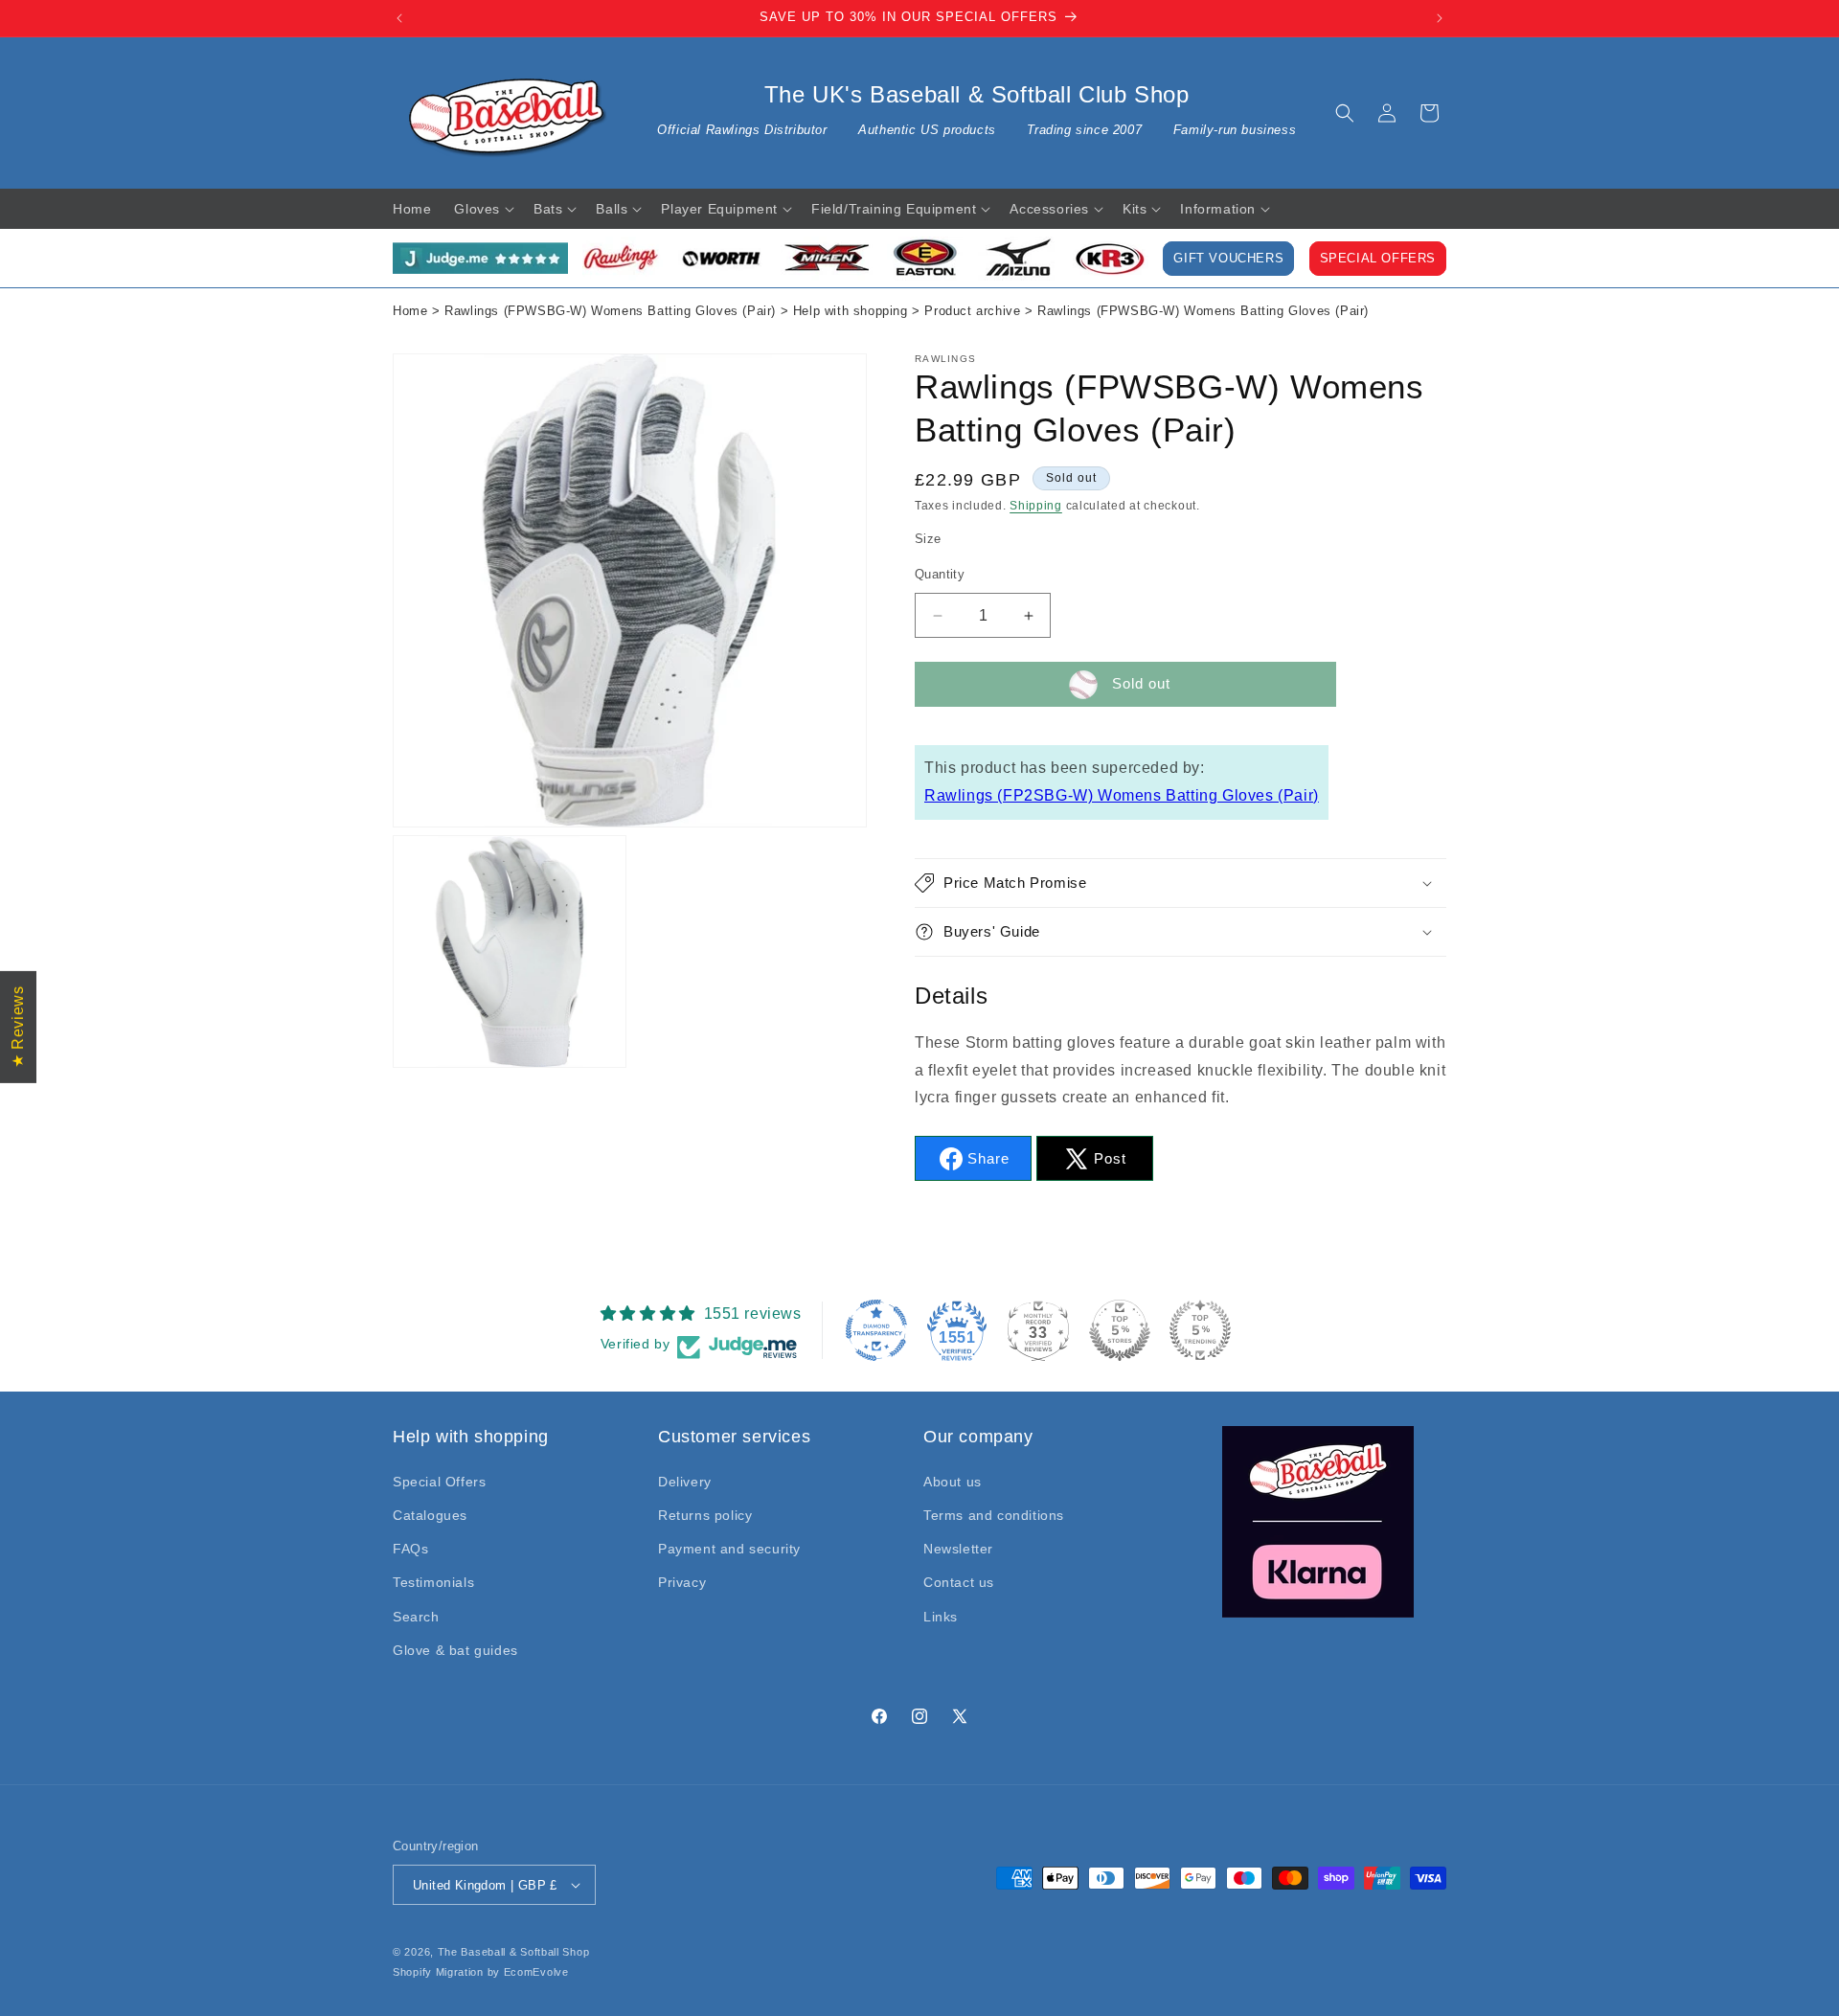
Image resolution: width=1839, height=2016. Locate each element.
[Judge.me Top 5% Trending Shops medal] (1200, 1330)
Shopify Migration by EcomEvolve (481, 1972)
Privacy (682, 1582)
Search (416, 1617)
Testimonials (433, 1582)
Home (410, 311)
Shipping (1036, 506)
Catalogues (430, 1515)
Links (941, 1617)
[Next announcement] (1440, 18)
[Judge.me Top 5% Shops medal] (1120, 1330)
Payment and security (729, 1549)
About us (953, 1482)
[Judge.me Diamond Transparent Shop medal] (876, 1330)
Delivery (685, 1482)
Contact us (959, 1582)
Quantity (940, 574)
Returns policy (705, 1515)
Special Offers (1378, 259)
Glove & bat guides (455, 1650)
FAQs (410, 1549)
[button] (1345, 113)
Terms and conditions (994, 1515)
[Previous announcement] (399, 18)
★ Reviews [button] (18, 1026)
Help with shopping (851, 311)
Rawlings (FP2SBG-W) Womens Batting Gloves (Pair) (1122, 795)
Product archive (972, 311)
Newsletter (958, 1549)
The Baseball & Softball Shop (514, 1952)
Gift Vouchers (1228, 259)
